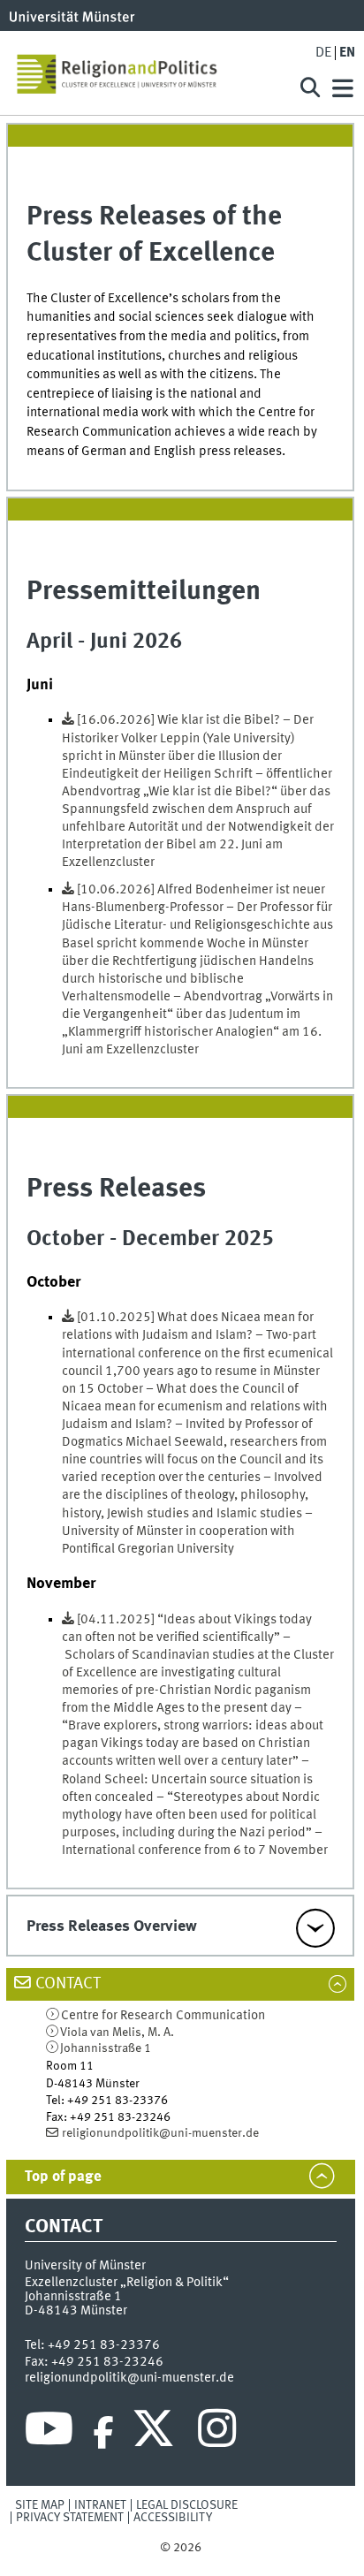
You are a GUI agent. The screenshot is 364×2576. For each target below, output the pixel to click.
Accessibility (173, 2518)
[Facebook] (103, 2433)
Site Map (40, 2505)
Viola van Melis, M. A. (117, 2033)
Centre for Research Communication (163, 2016)
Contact (68, 1984)
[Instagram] (217, 2433)
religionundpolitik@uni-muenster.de (160, 2133)
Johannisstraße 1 (106, 2048)
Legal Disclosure (187, 2505)
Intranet (100, 2505)
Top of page (63, 2177)
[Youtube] (49, 2433)
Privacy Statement (70, 2518)
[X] (156, 2433)
